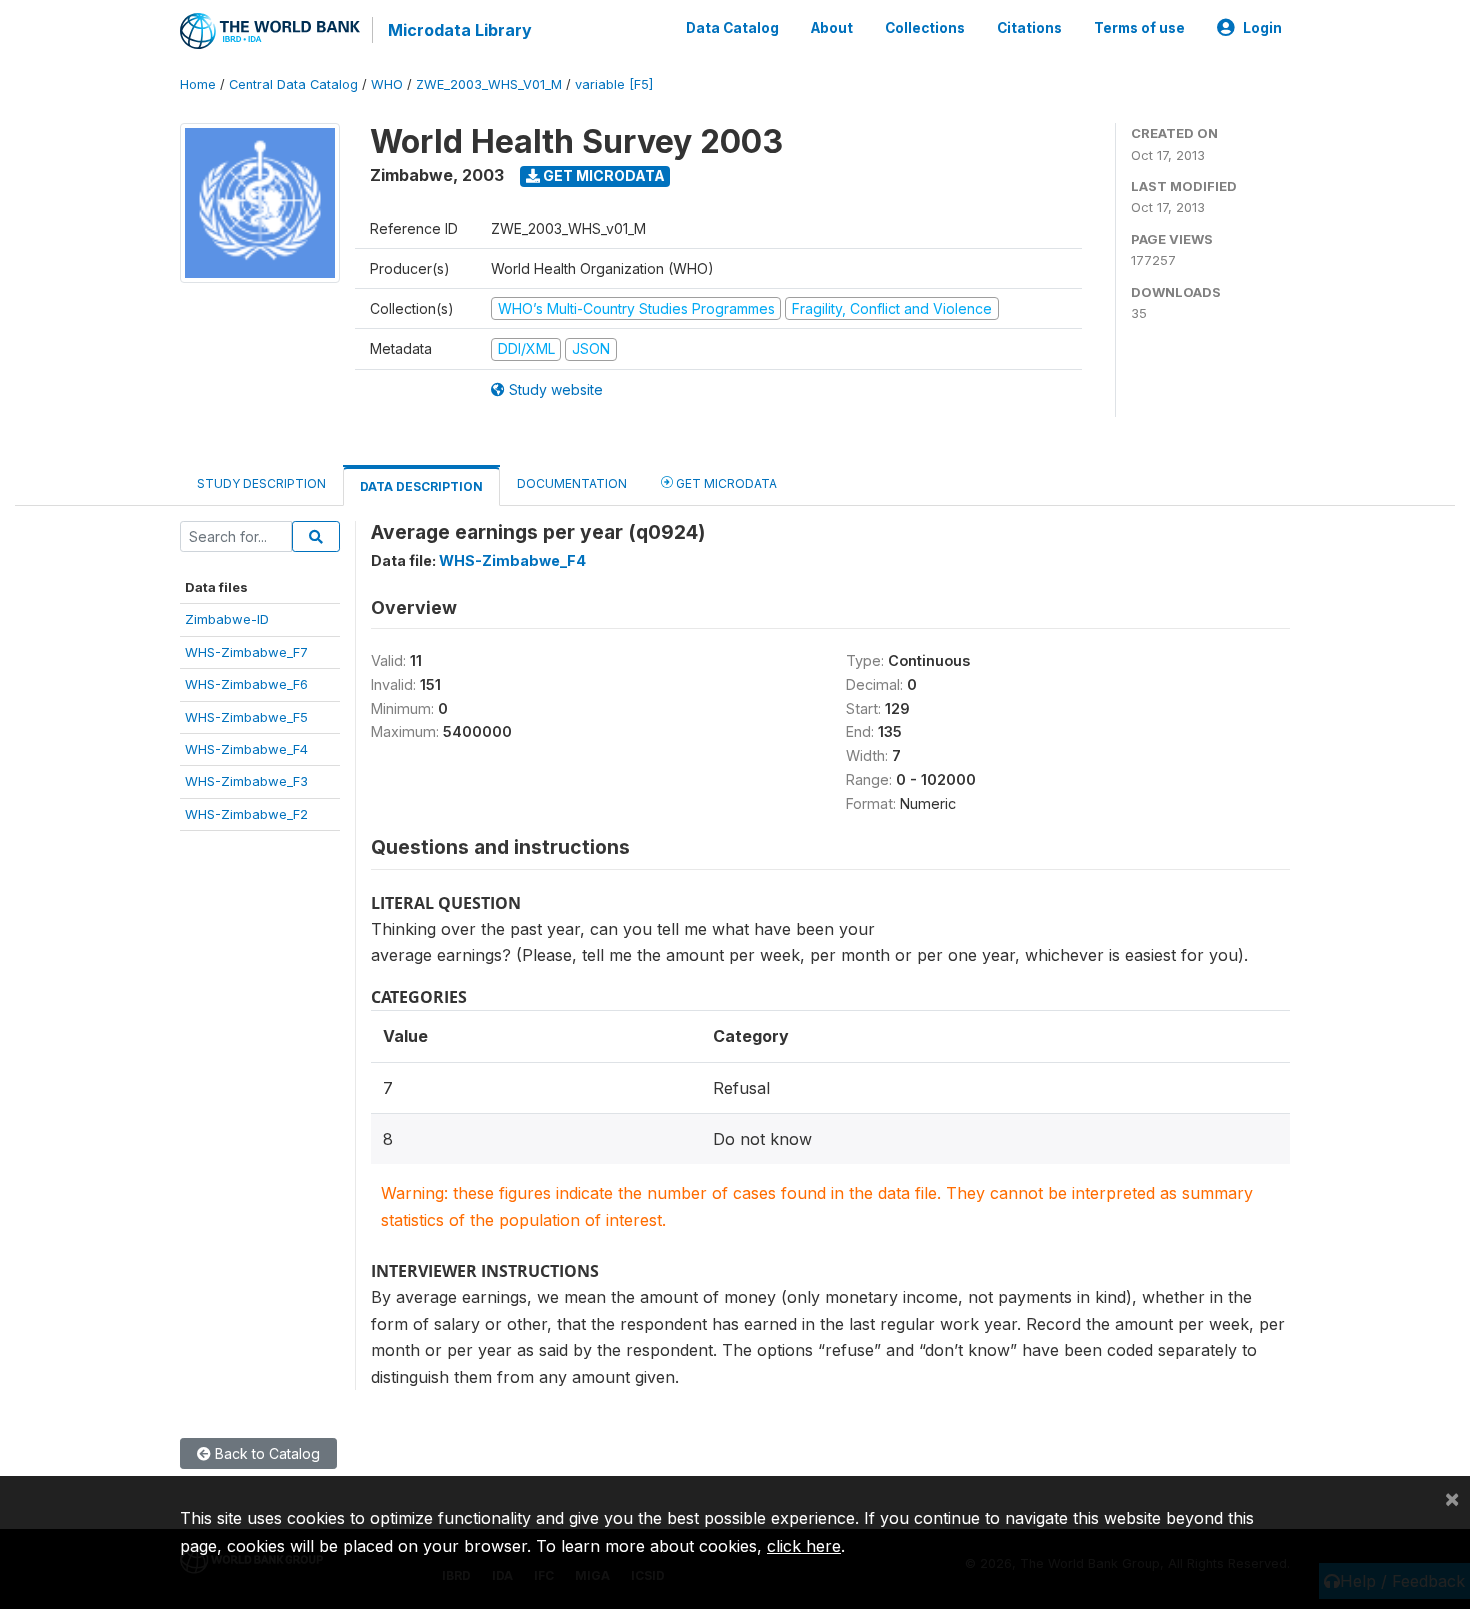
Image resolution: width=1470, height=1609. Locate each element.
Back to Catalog (265, 1453)
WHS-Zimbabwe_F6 (246, 684)
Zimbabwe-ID (227, 619)
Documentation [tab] (572, 483)
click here (804, 1546)
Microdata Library (460, 30)
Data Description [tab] (421, 486)
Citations (1029, 28)
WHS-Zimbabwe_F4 (246, 749)
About (832, 28)
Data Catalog (732, 28)
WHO (387, 84)
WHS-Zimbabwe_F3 (246, 781)
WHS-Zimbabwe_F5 (246, 717)
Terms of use (1139, 28)
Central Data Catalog (293, 84)
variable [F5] (614, 84)
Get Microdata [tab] (725, 483)
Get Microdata (602, 175)
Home (198, 84)
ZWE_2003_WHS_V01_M (489, 84)
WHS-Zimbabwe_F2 (246, 814)
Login (1262, 28)
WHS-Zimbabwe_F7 (246, 652)
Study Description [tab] (261, 483)
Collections (925, 28)
